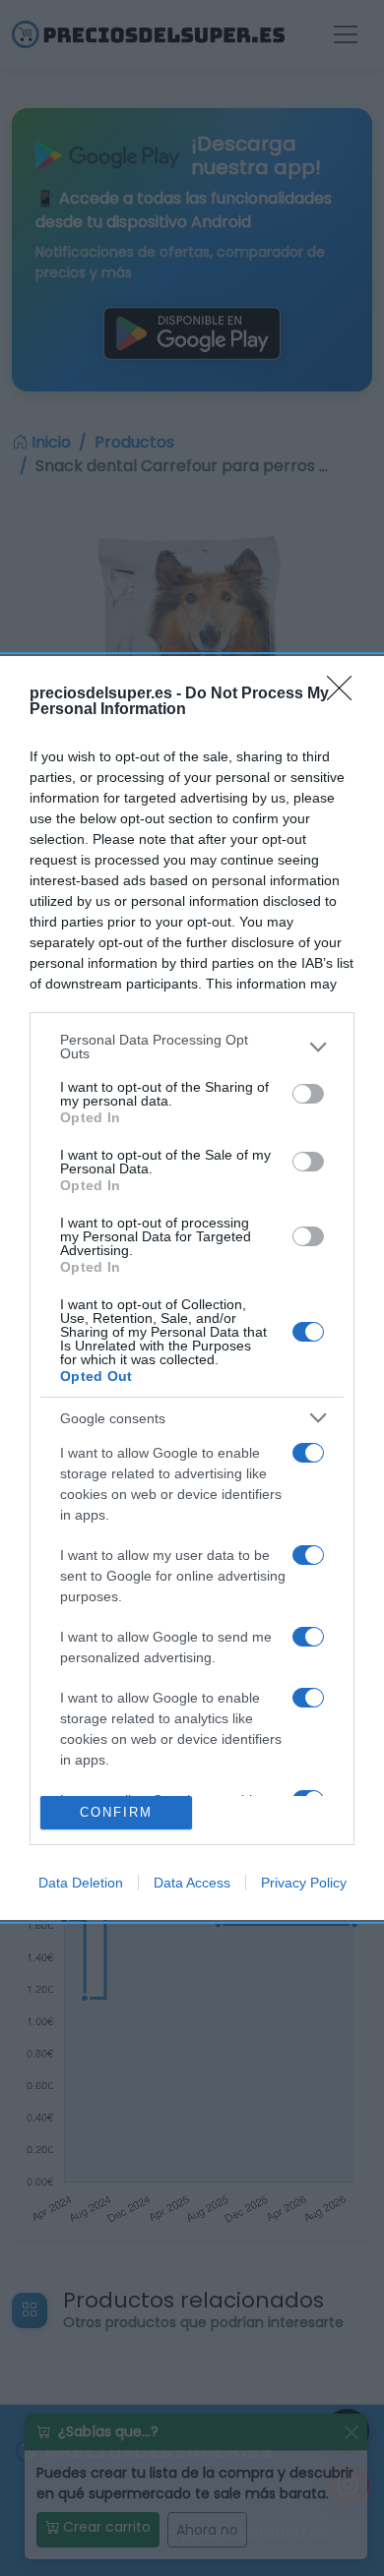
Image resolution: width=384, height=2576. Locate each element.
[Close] (346, 694)
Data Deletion (81, 1883)
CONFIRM (116, 1812)
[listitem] (192, 1047)
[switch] (308, 1094)
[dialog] (192, 1288)
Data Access (192, 1883)
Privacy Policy (304, 1883)
